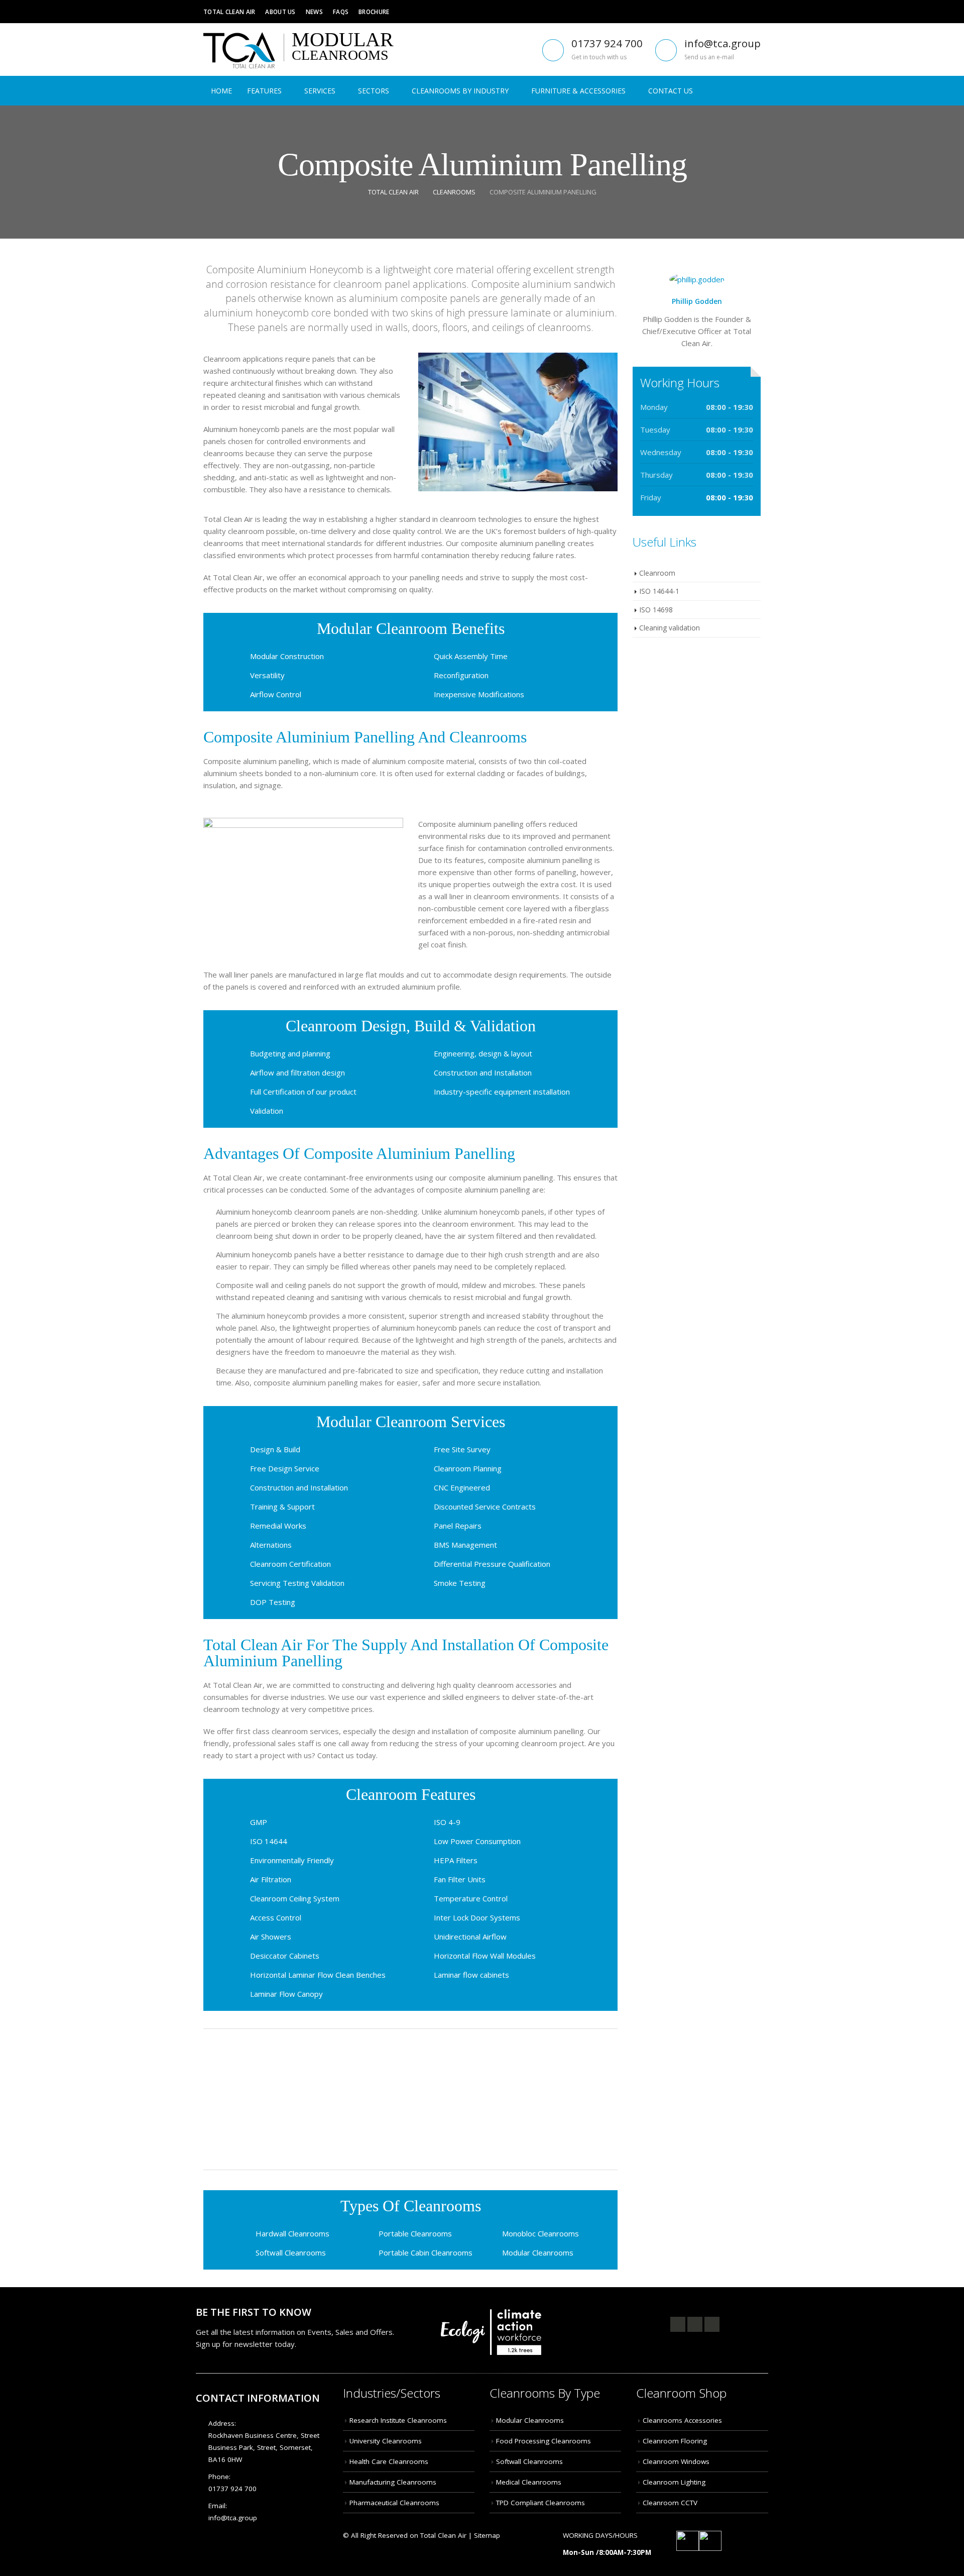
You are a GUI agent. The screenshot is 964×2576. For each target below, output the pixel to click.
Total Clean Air (229, 12)
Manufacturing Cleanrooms (393, 2482)
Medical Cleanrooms (529, 2482)
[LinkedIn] (753, 12)
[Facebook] (708, 12)
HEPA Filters (456, 1860)
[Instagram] (738, 12)
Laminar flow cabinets (471, 1975)
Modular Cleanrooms (538, 2252)
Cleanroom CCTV (670, 2503)
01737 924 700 (607, 43)
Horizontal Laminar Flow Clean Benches (318, 1975)
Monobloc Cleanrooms (540, 2233)
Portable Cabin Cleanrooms (426, 2252)
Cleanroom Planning (468, 1468)
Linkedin (712, 2324)
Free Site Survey (462, 1449)
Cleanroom (657, 573)
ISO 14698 (656, 610)
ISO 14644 (269, 1841)
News (314, 12)
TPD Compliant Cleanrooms (540, 2503)
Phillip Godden (697, 301)
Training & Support (282, 1507)
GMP (259, 1822)
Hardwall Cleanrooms (292, 2233)
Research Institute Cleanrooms (398, 2420)
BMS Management (465, 1545)
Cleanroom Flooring (675, 2441)
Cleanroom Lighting (674, 2482)
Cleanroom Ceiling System (295, 1898)
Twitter (695, 2324)
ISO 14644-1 (659, 591)
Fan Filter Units (460, 1879)
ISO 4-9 (447, 1822)
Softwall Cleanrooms (291, 2252)
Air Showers (271, 1937)
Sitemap (487, 2535)
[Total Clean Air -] (239, 50)
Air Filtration (271, 1879)
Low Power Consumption (477, 1841)
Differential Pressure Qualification (492, 1564)
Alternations (271, 1545)
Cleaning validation (670, 628)
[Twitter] (723, 12)
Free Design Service (285, 1468)
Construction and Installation (299, 1487)
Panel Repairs (458, 1526)
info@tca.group (722, 43)
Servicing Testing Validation (297, 1583)
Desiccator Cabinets (285, 1956)
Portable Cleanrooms (415, 2233)
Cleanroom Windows (676, 2461)
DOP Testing (273, 1602)
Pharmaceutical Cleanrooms (394, 2503)
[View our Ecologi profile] (491, 2326)
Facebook (678, 2324)
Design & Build (275, 1449)
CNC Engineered (462, 1487)
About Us (280, 12)
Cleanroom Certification (290, 1564)
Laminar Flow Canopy (286, 1994)
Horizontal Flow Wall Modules (485, 1956)
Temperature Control (471, 1898)
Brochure (374, 12)
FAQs (341, 12)
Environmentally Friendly (292, 1860)
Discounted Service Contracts (485, 1507)
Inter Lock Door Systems (477, 1917)
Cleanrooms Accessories (682, 2420)
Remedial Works (278, 1526)
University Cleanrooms (386, 2441)
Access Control (276, 1917)
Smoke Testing (460, 1583)
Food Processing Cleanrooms (544, 2441)
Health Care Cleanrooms (389, 2461)
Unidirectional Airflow (470, 1937)
